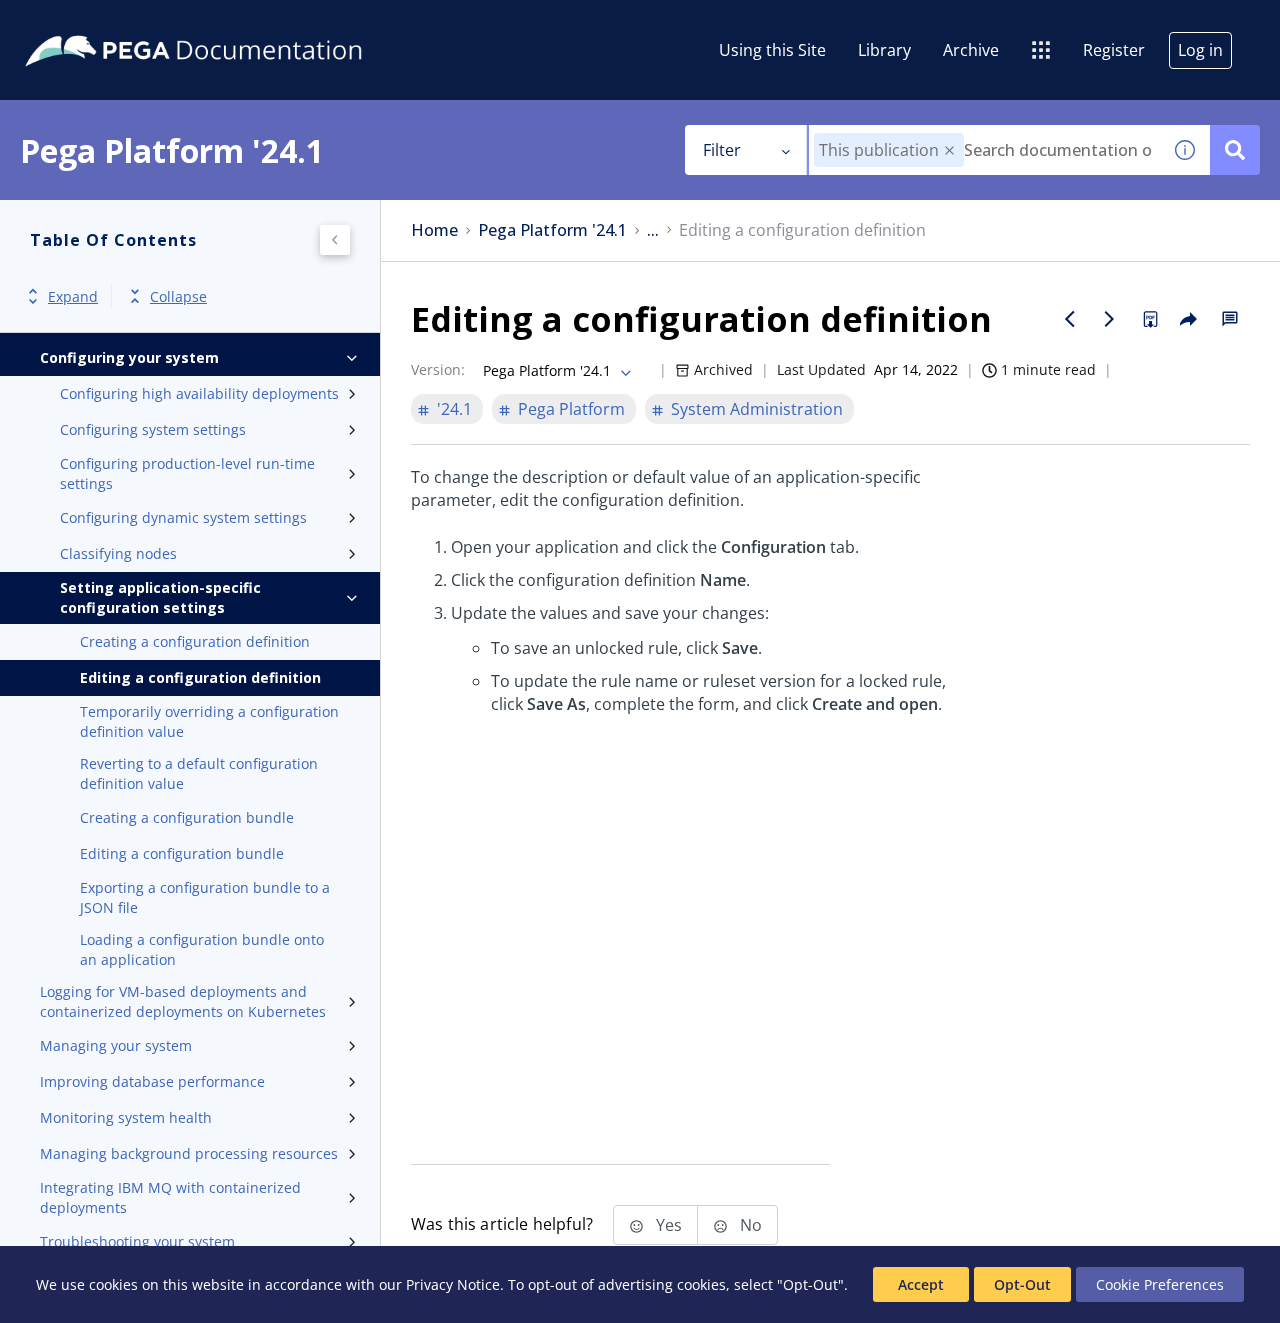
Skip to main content (89, 23)
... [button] (653, 230)
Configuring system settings (153, 429)
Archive (971, 50)
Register (1114, 50)
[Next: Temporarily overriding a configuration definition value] (1110, 319)
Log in (1200, 50)
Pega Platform (571, 409)
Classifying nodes (118, 553)
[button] (949, 150)
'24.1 (454, 409)
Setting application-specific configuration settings (160, 597)
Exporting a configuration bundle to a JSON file (205, 897)
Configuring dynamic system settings (183, 517)
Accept (921, 1284)
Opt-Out (1022, 1284)
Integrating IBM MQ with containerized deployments (170, 1197)
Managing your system (116, 1045)
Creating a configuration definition (195, 641)
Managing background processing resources (189, 1153)
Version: (438, 369)
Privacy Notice (453, 1284)
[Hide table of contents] (335, 240)
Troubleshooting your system (137, 1241)
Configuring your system (129, 357)
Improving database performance (152, 1081)
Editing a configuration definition (200, 677)
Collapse (178, 296)
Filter (722, 150)
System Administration (757, 409)
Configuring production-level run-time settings (187, 473)
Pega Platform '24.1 (552, 230)
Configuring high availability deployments (199, 393)
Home (434, 230)
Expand (73, 296)
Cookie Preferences (1160, 1284)
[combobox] (984, 150)
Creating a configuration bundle (187, 817)
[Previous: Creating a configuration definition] (1070, 319)
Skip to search (242, 23)
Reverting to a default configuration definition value (199, 773)
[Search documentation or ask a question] (1235, 150)
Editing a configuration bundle (182, 853)
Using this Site (772, 50)
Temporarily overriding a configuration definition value (209, 721)
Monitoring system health (126, 1117)
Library (884, 50)
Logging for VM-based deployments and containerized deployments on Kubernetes (183, 1001)
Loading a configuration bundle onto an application (202, 949)
